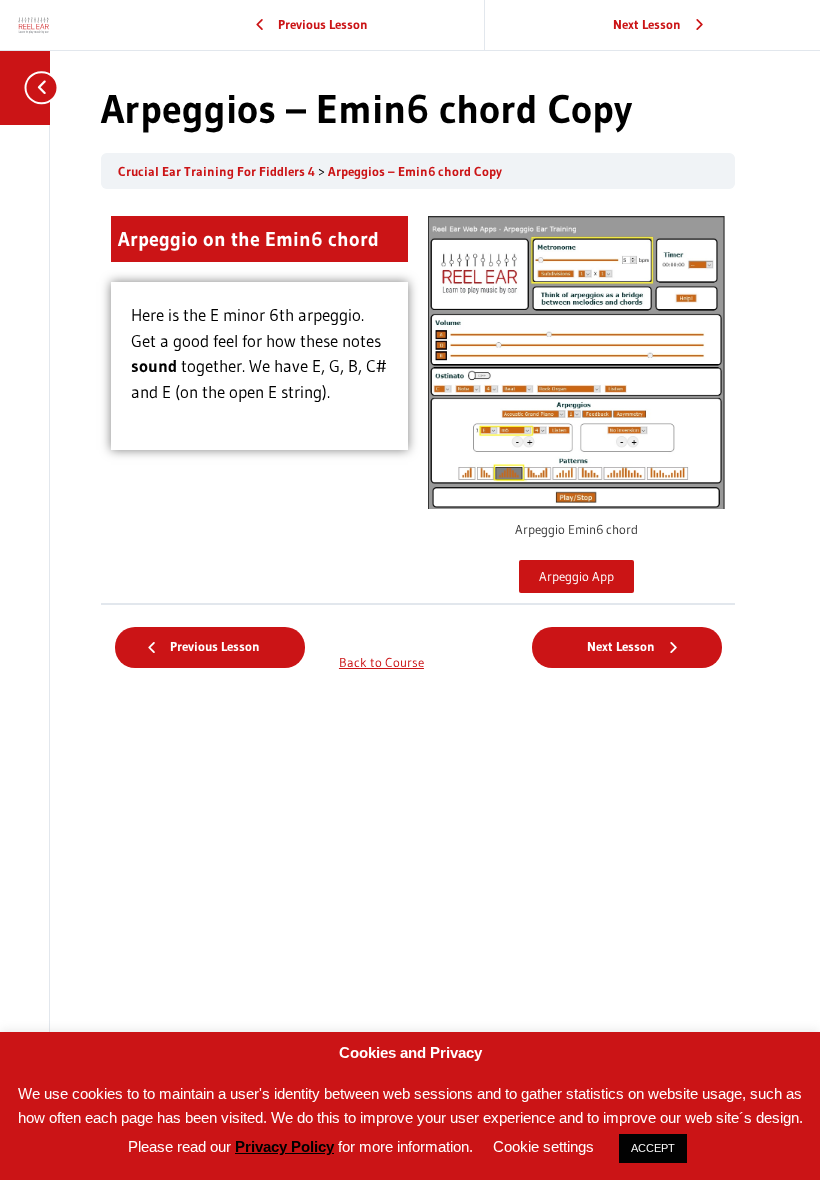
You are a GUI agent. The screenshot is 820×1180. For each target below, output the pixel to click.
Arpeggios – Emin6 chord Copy (415, 171)
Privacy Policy (284, 1146)
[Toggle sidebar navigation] (30, 87)
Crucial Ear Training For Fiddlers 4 (218, 171)
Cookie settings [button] (543, 1146)
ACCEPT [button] (653, 1148)
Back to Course (381, 662)
